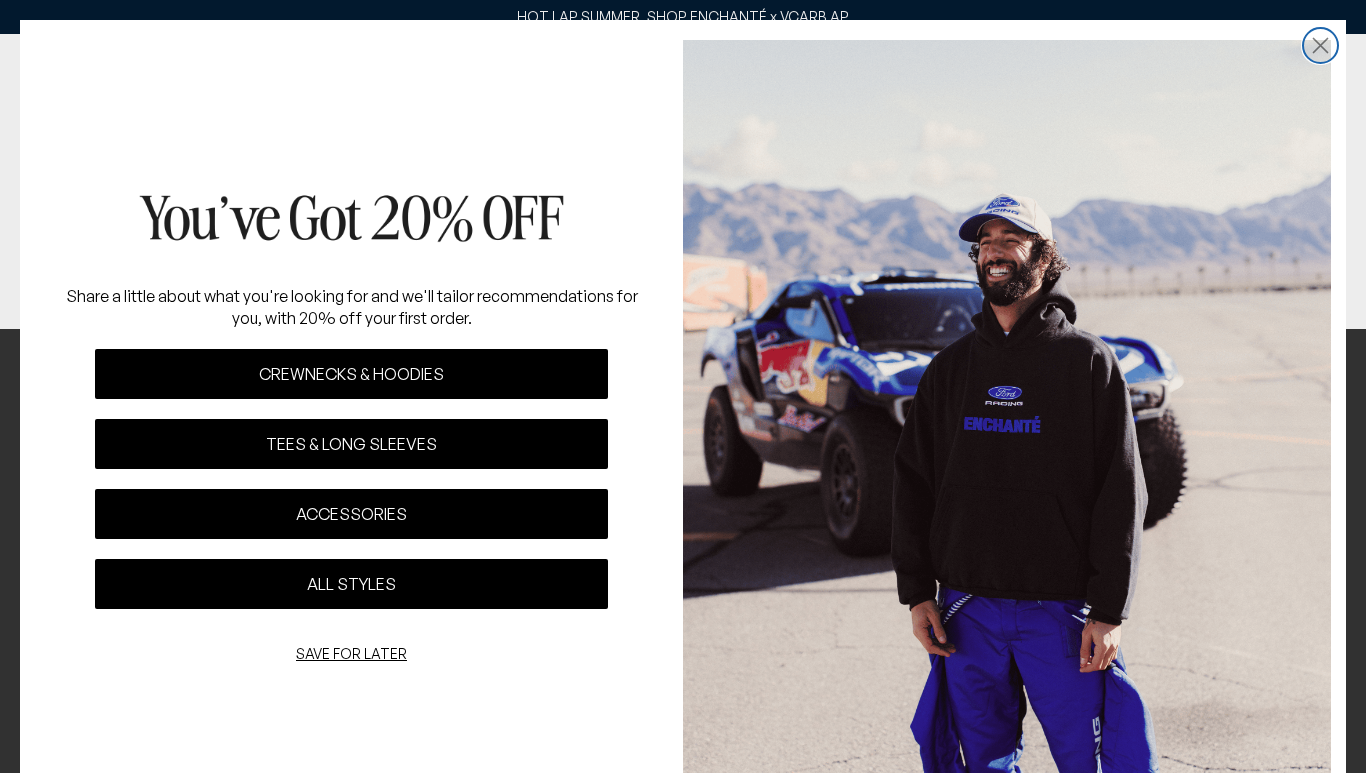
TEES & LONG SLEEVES (351, 444)
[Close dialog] (1320, 45)
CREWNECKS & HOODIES (351, 374)
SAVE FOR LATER (351, 653)
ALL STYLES (351, 584)
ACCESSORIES (351, 514)
